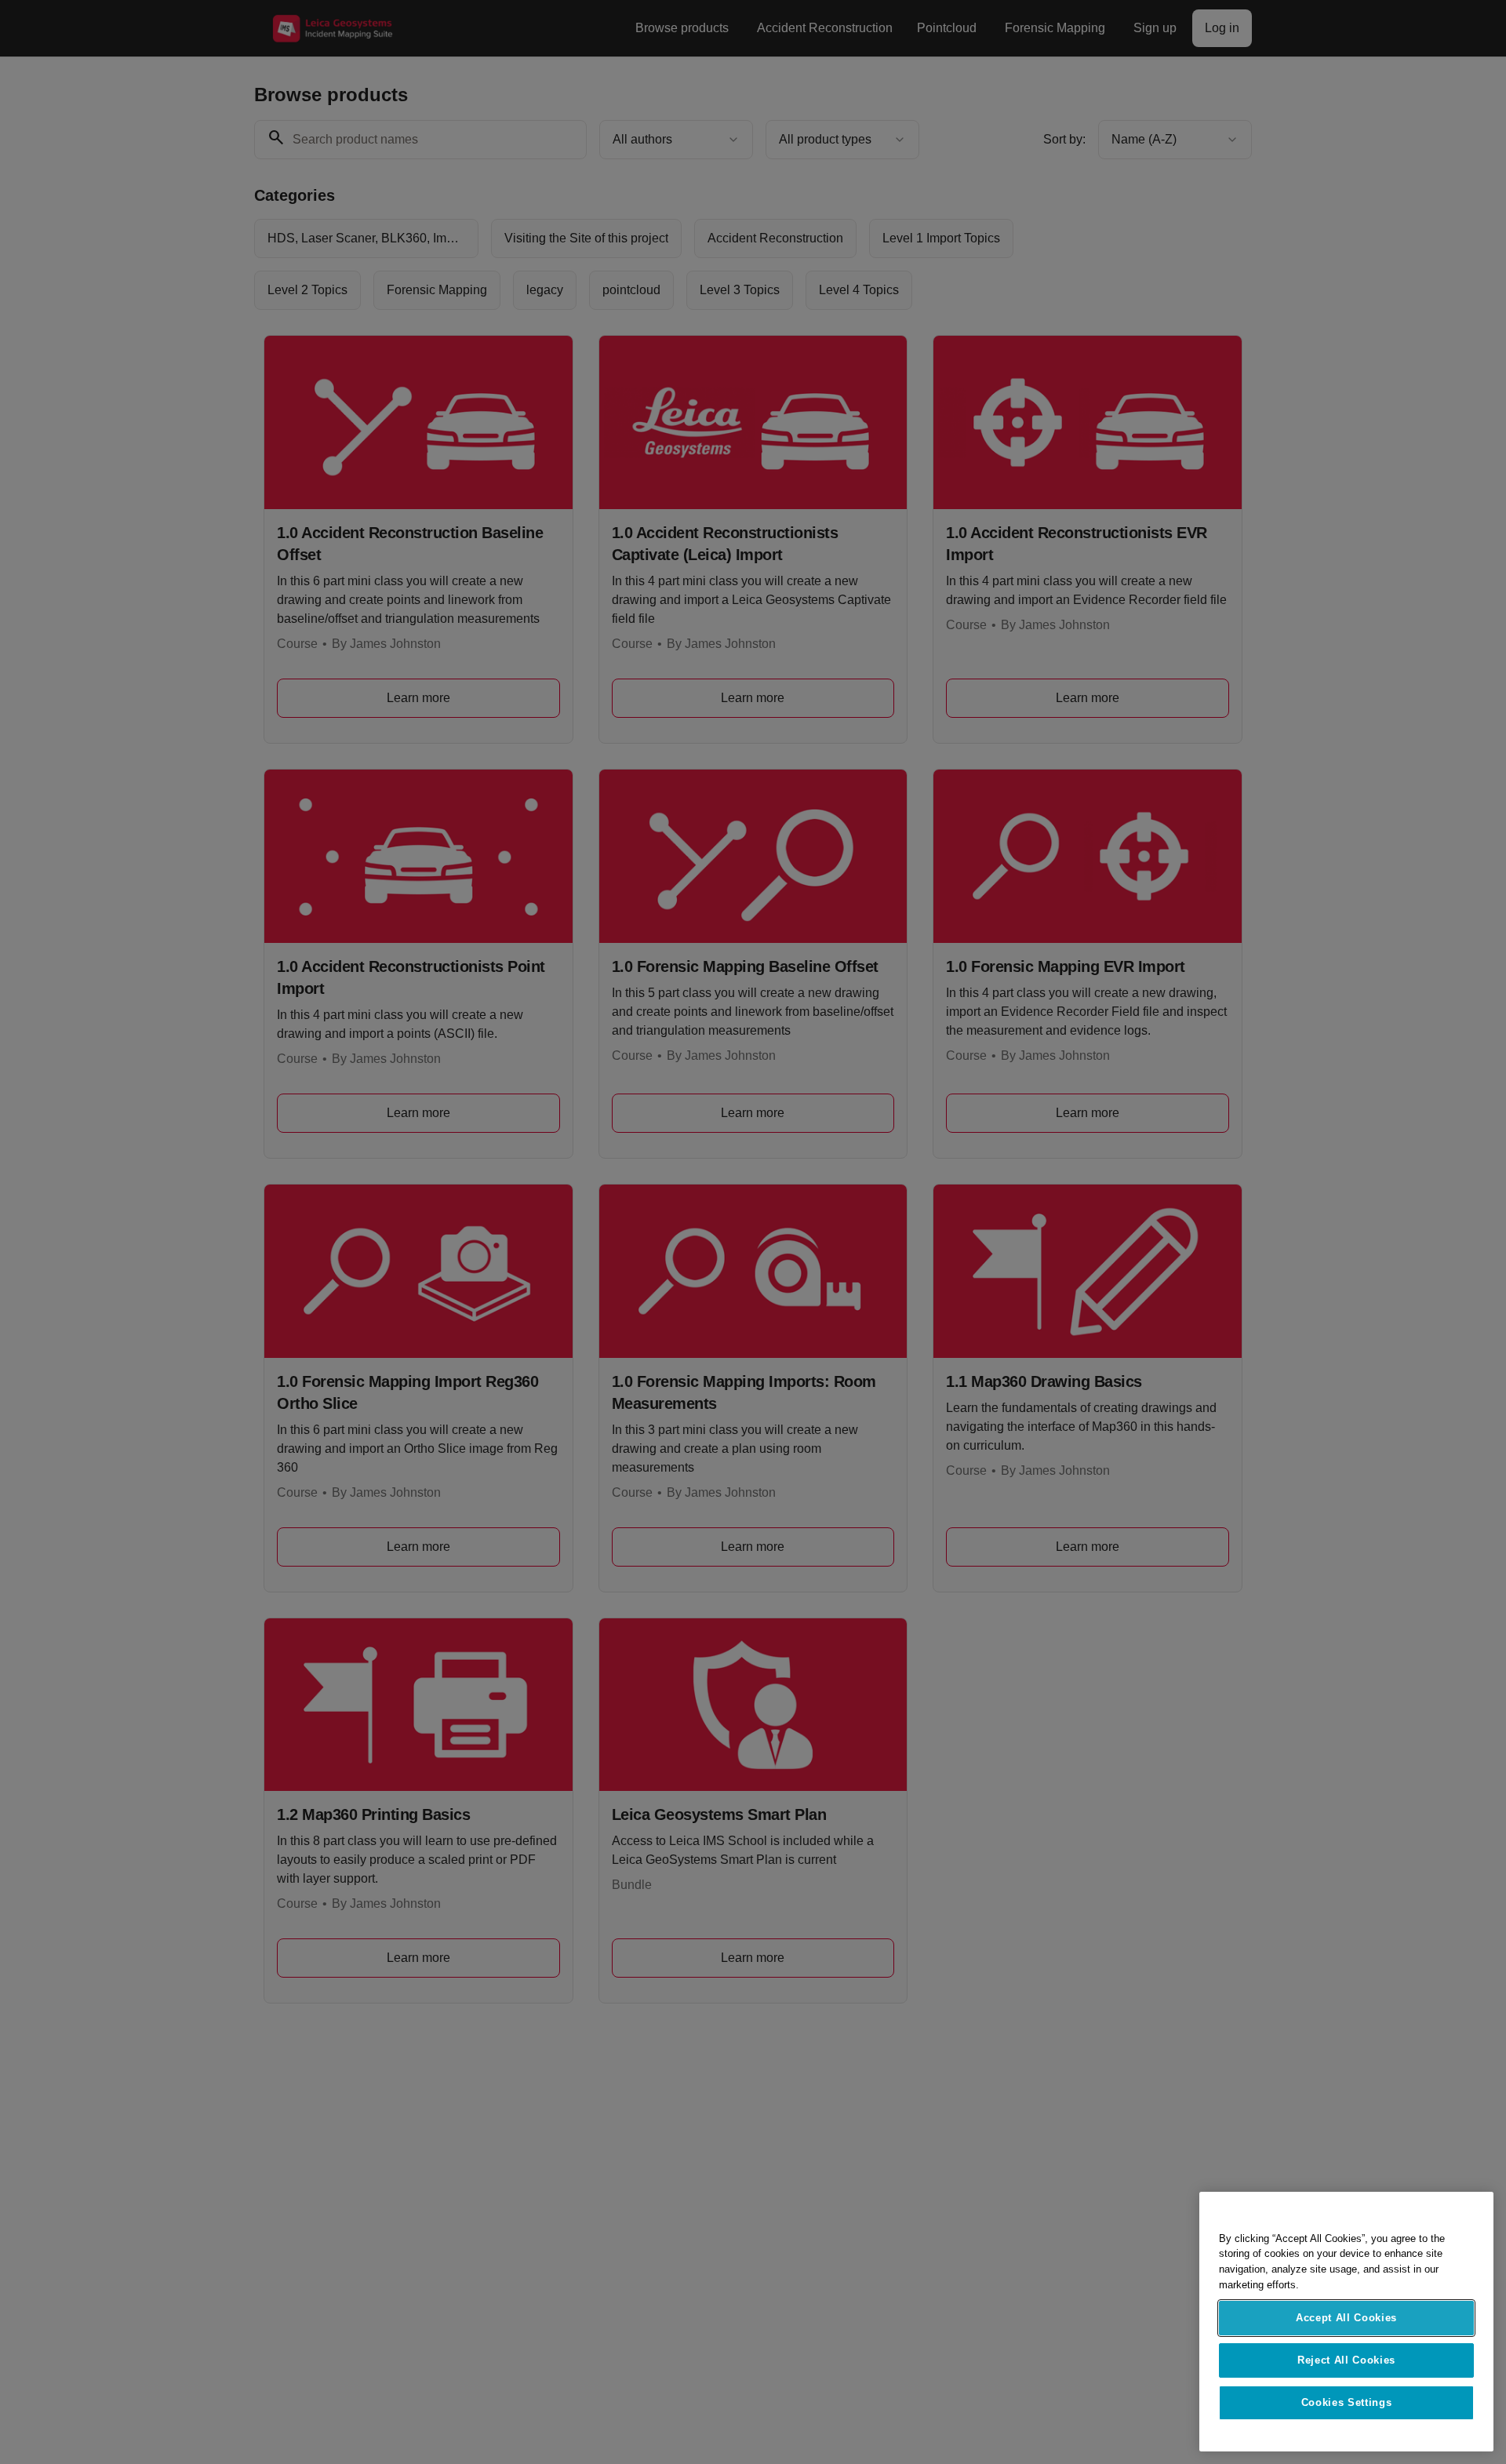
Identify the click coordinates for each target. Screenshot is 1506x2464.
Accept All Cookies (1346, 2318)
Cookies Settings (1347, 2402)
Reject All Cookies (1346, 2360)
